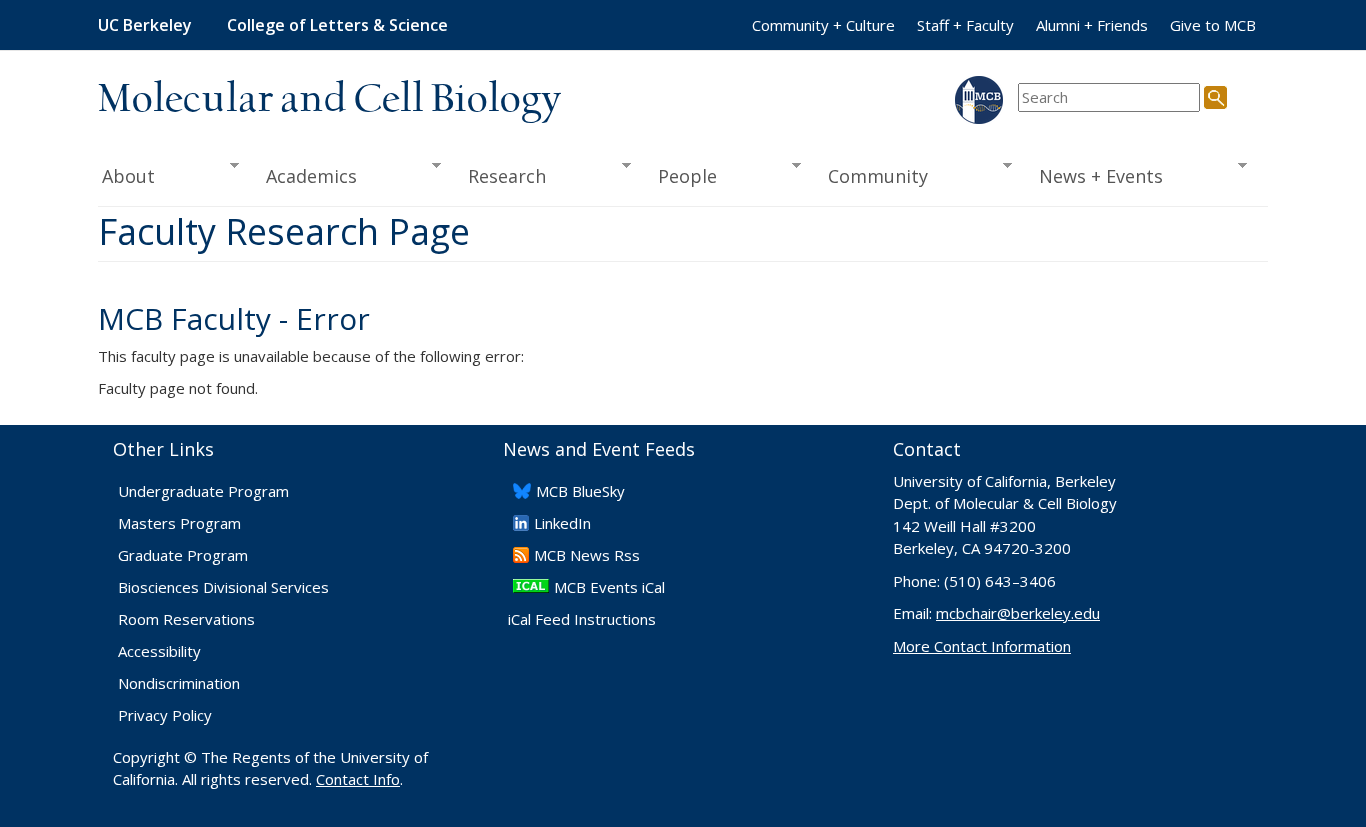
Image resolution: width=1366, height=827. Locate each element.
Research (501, 176)
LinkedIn (562, 523)
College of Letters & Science (337, 25)
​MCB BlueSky (580, 491)
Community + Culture (823, 25)
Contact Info (358, 779)
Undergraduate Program (203, 491)
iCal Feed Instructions (582, 619)
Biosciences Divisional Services (223, 587)
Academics (305, 176)
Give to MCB (1213, 25)
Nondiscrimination (179, 683)
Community (872, 176)
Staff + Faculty (965, 25)
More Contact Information (982, 646)
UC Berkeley (145, 25)
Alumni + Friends (1092, 25)
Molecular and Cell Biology (329, 100)
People (680, 176)
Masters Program (179, 523)
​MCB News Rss (587, 555)
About (126, 176)
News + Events (1095, 176)
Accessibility (159, 651)
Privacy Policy (165, 715)
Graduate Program (183, 555)
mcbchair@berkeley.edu (1018, 613)
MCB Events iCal (609, 587)
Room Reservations (186, 619)
